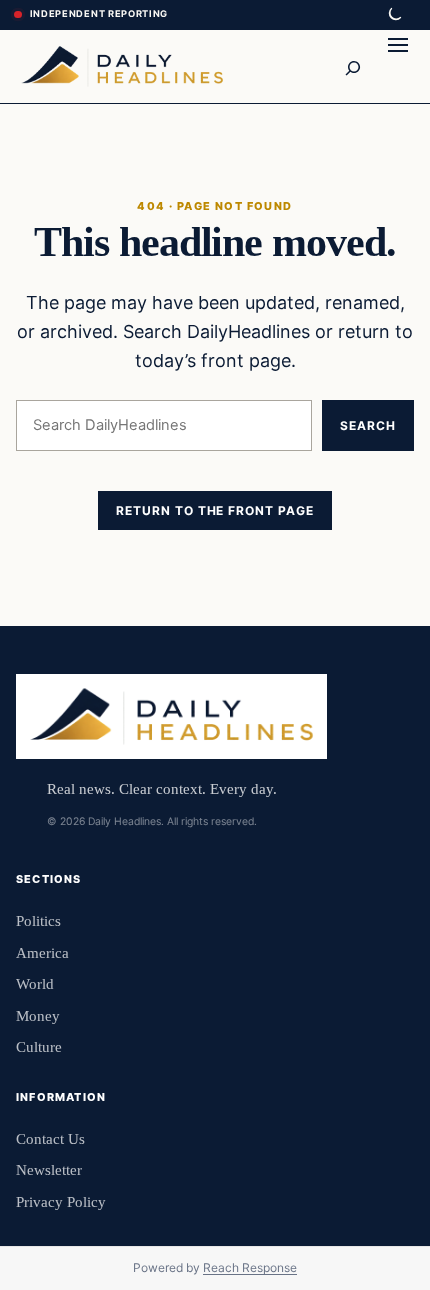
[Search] (352, 66)
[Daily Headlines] (122, 66)
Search (368, 425)
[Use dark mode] (394, 15)
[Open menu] (398, 66)
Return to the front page (215, 510)
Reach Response (250, 1267)
